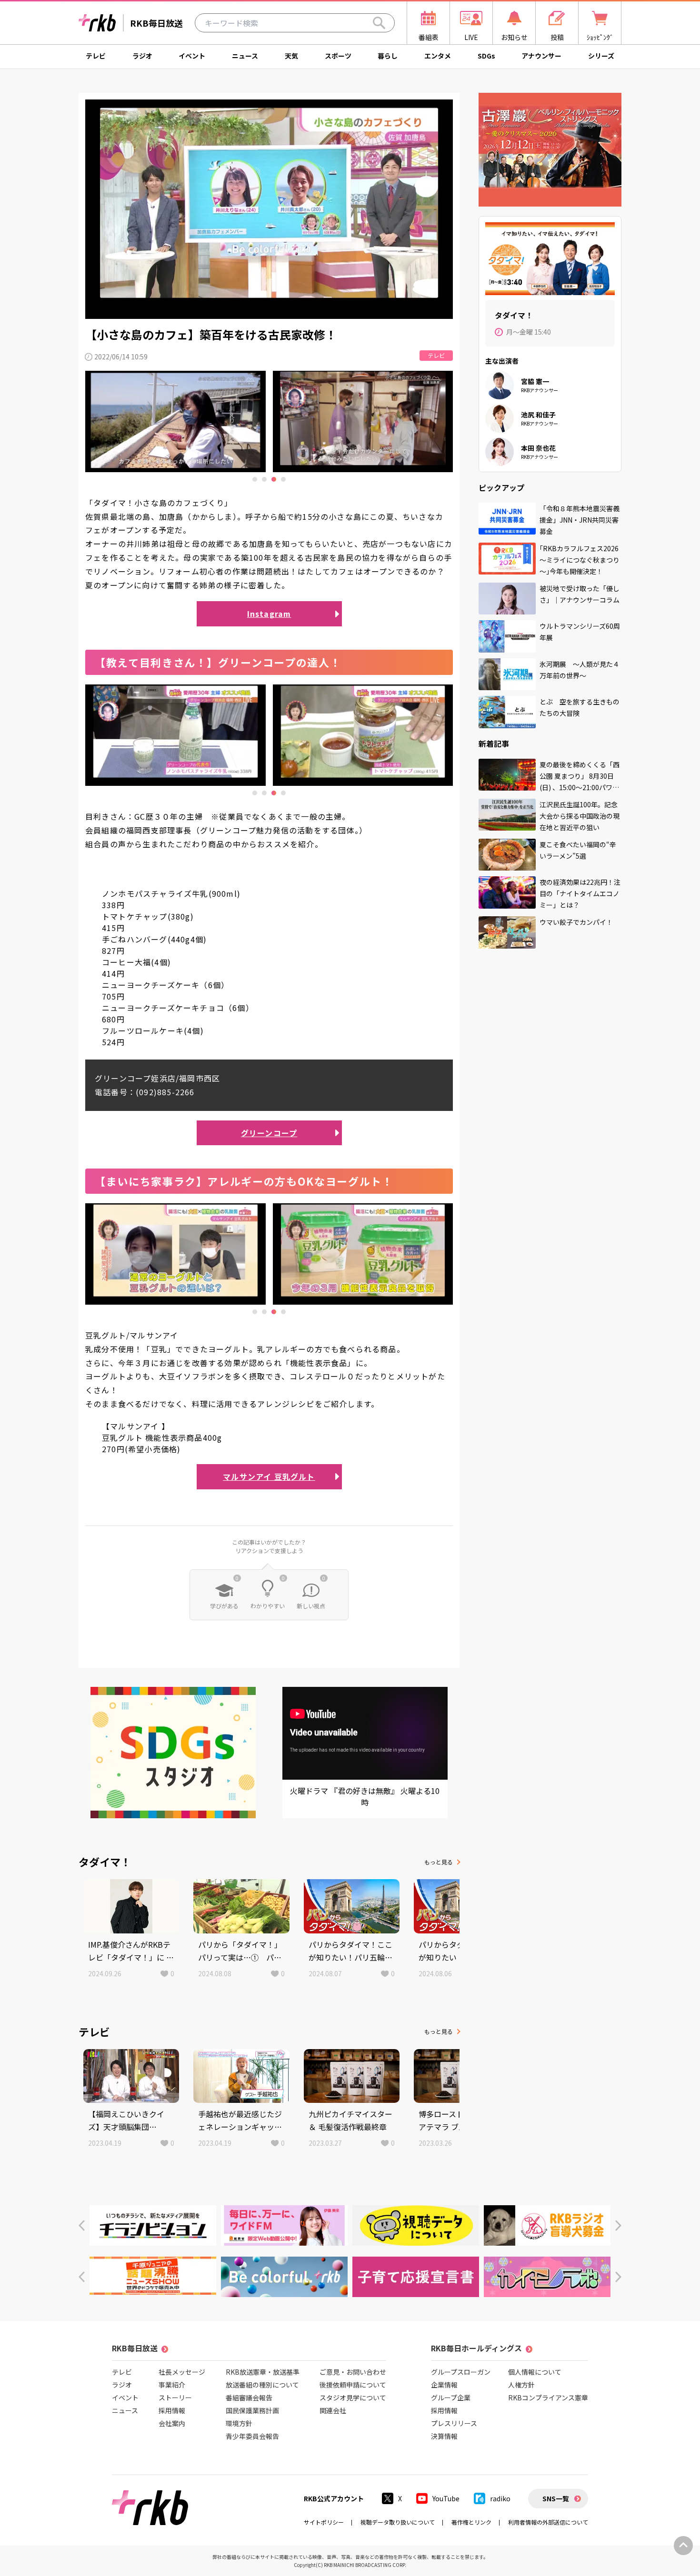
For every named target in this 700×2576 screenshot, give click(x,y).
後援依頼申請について (353, 2385)
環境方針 (239, 2423)
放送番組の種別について (262, 2385)
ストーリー (175, 2398)
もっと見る (439, 1862)
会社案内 (172, 2423)
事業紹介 (172, 2385)
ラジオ (142, 56)
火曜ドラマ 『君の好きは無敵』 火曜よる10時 (365, 1796)
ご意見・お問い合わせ (353, 2372)
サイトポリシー (324, 2522)
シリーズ (601, 56)
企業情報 (444, 2385)
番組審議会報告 (249, 2398)
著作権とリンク (471, 2522)
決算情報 (444, 2436)
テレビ (96, 56)
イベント (192, 56)
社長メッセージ (182, 2372)
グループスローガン (461, 2372)
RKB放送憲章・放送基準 (263, 2372)
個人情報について (535, 2372)
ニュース (245, 56)
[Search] (379, 23)
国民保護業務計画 (252, 2410)
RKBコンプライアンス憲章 (548, 2398)
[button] (82, 2225)
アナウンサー (541, 56)
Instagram (269, 614)
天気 (291, 56)
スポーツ (338, 56)
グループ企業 (451, 2398)
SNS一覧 (556, 2498)
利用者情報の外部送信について (548, 2522)
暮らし (388, 56)
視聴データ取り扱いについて (398, 2522)
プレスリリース (454, 2423)
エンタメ (438, 56)
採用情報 (172, 2410)
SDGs (486, 56)
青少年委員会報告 (252, 2436)
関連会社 (333, 2410)
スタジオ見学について (353, 2398)
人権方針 (521, 2385)
